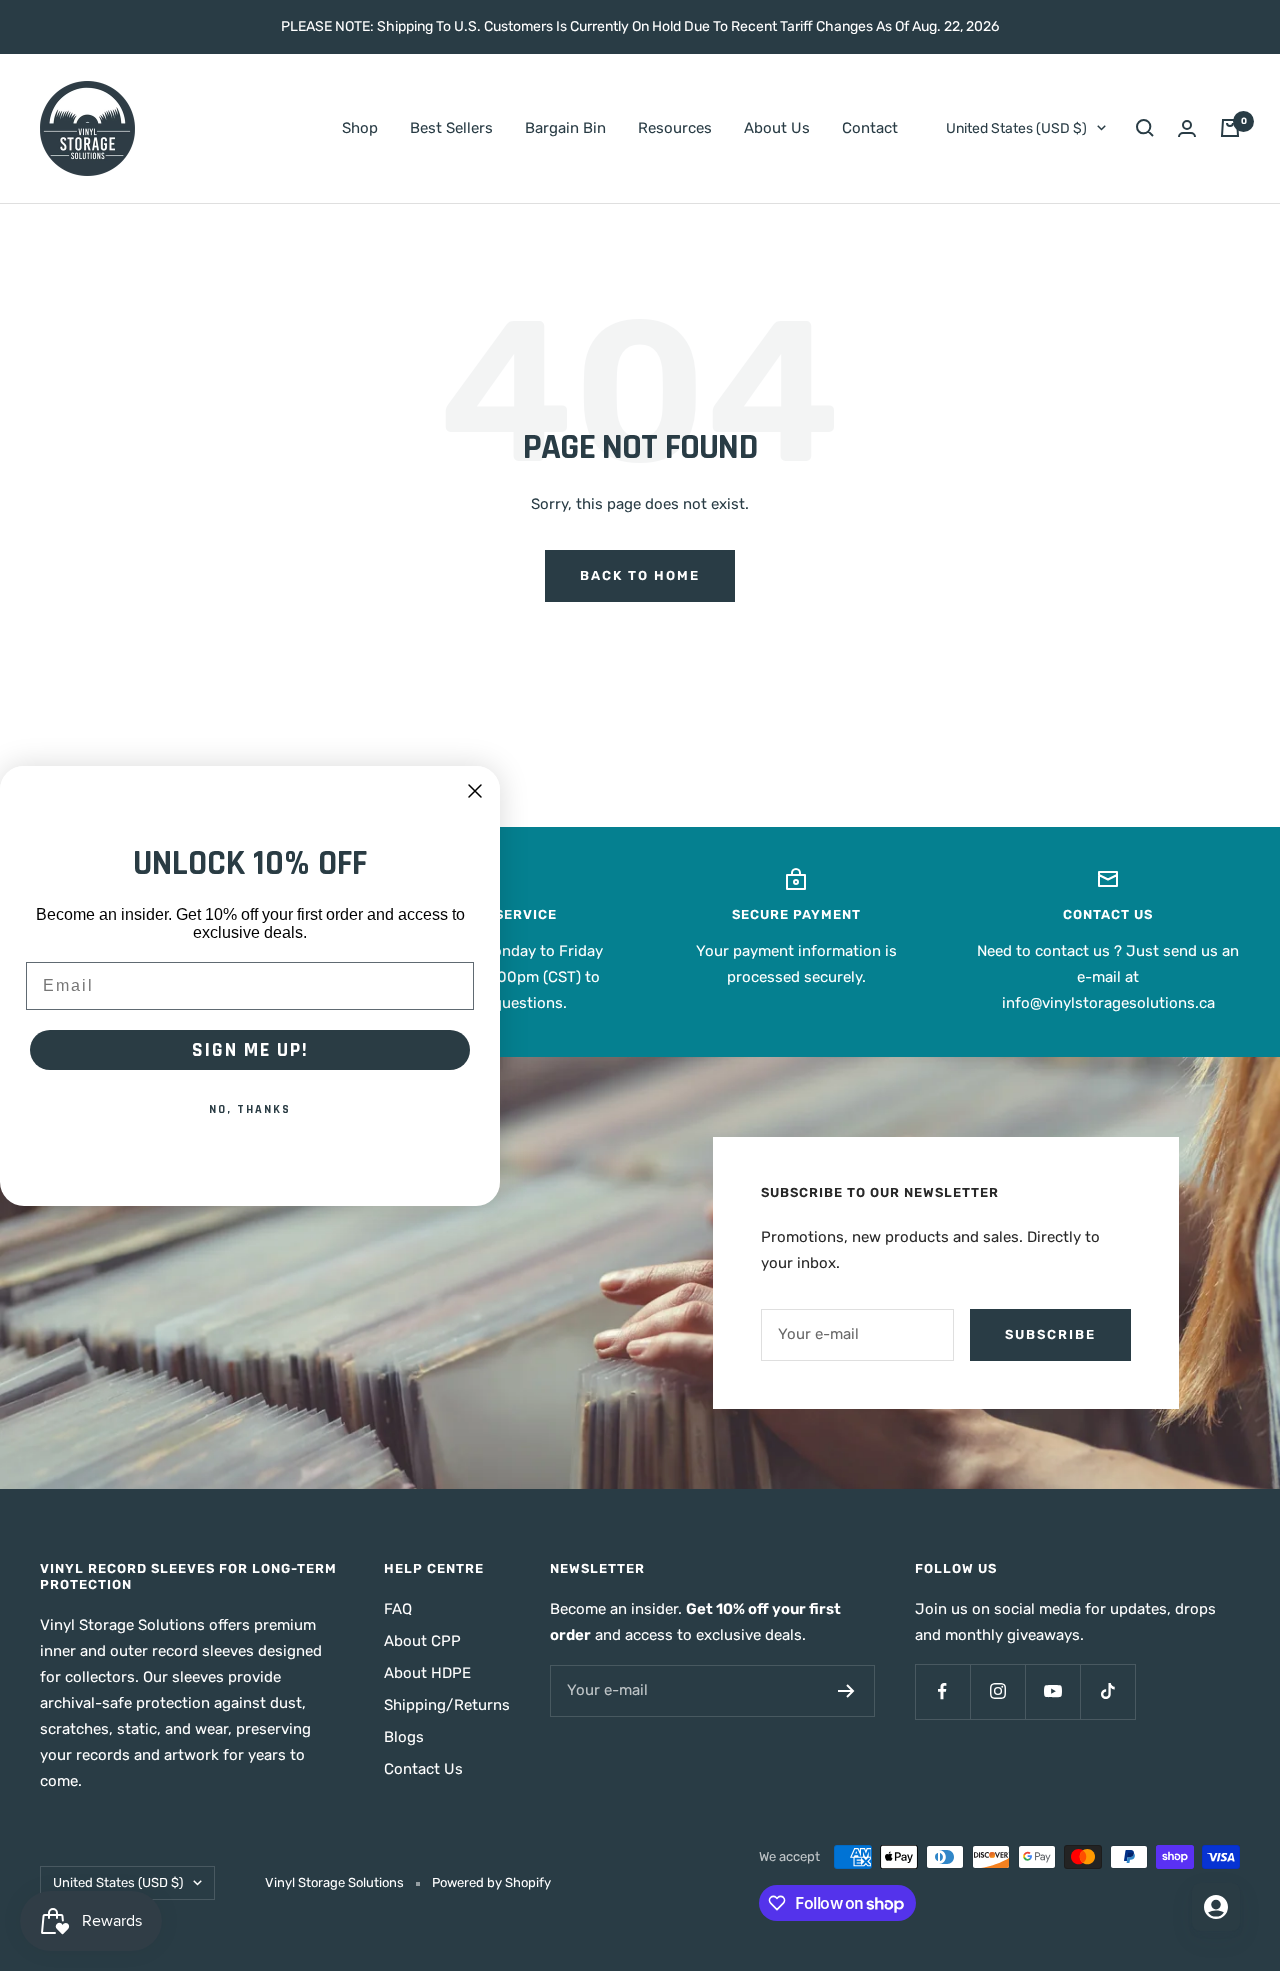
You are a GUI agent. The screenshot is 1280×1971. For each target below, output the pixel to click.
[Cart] (1230, 128)
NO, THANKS (250, 1109)
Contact (870, 128)
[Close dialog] (475, 791)
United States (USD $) (1016, 128)
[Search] (1145, 128)
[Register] (846, 1691)
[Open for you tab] (1216, 1907)
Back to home (640, 575)
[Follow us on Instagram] (997, 1691)
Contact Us (423, 1769)
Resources (675, 128)
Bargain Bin (565, 128)
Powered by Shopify (491, 1882)
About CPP (422, 1641)
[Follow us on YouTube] (1052, 1691)
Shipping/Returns (447, 1705)
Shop (360, 128)
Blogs (404, 1737)
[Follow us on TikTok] (1107, 1691)
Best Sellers (451, 128)
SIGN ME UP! (250, 1050)
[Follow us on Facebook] (942, 1691)
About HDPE (427, 1673)
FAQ (398, 1609)
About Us (777, 128)
